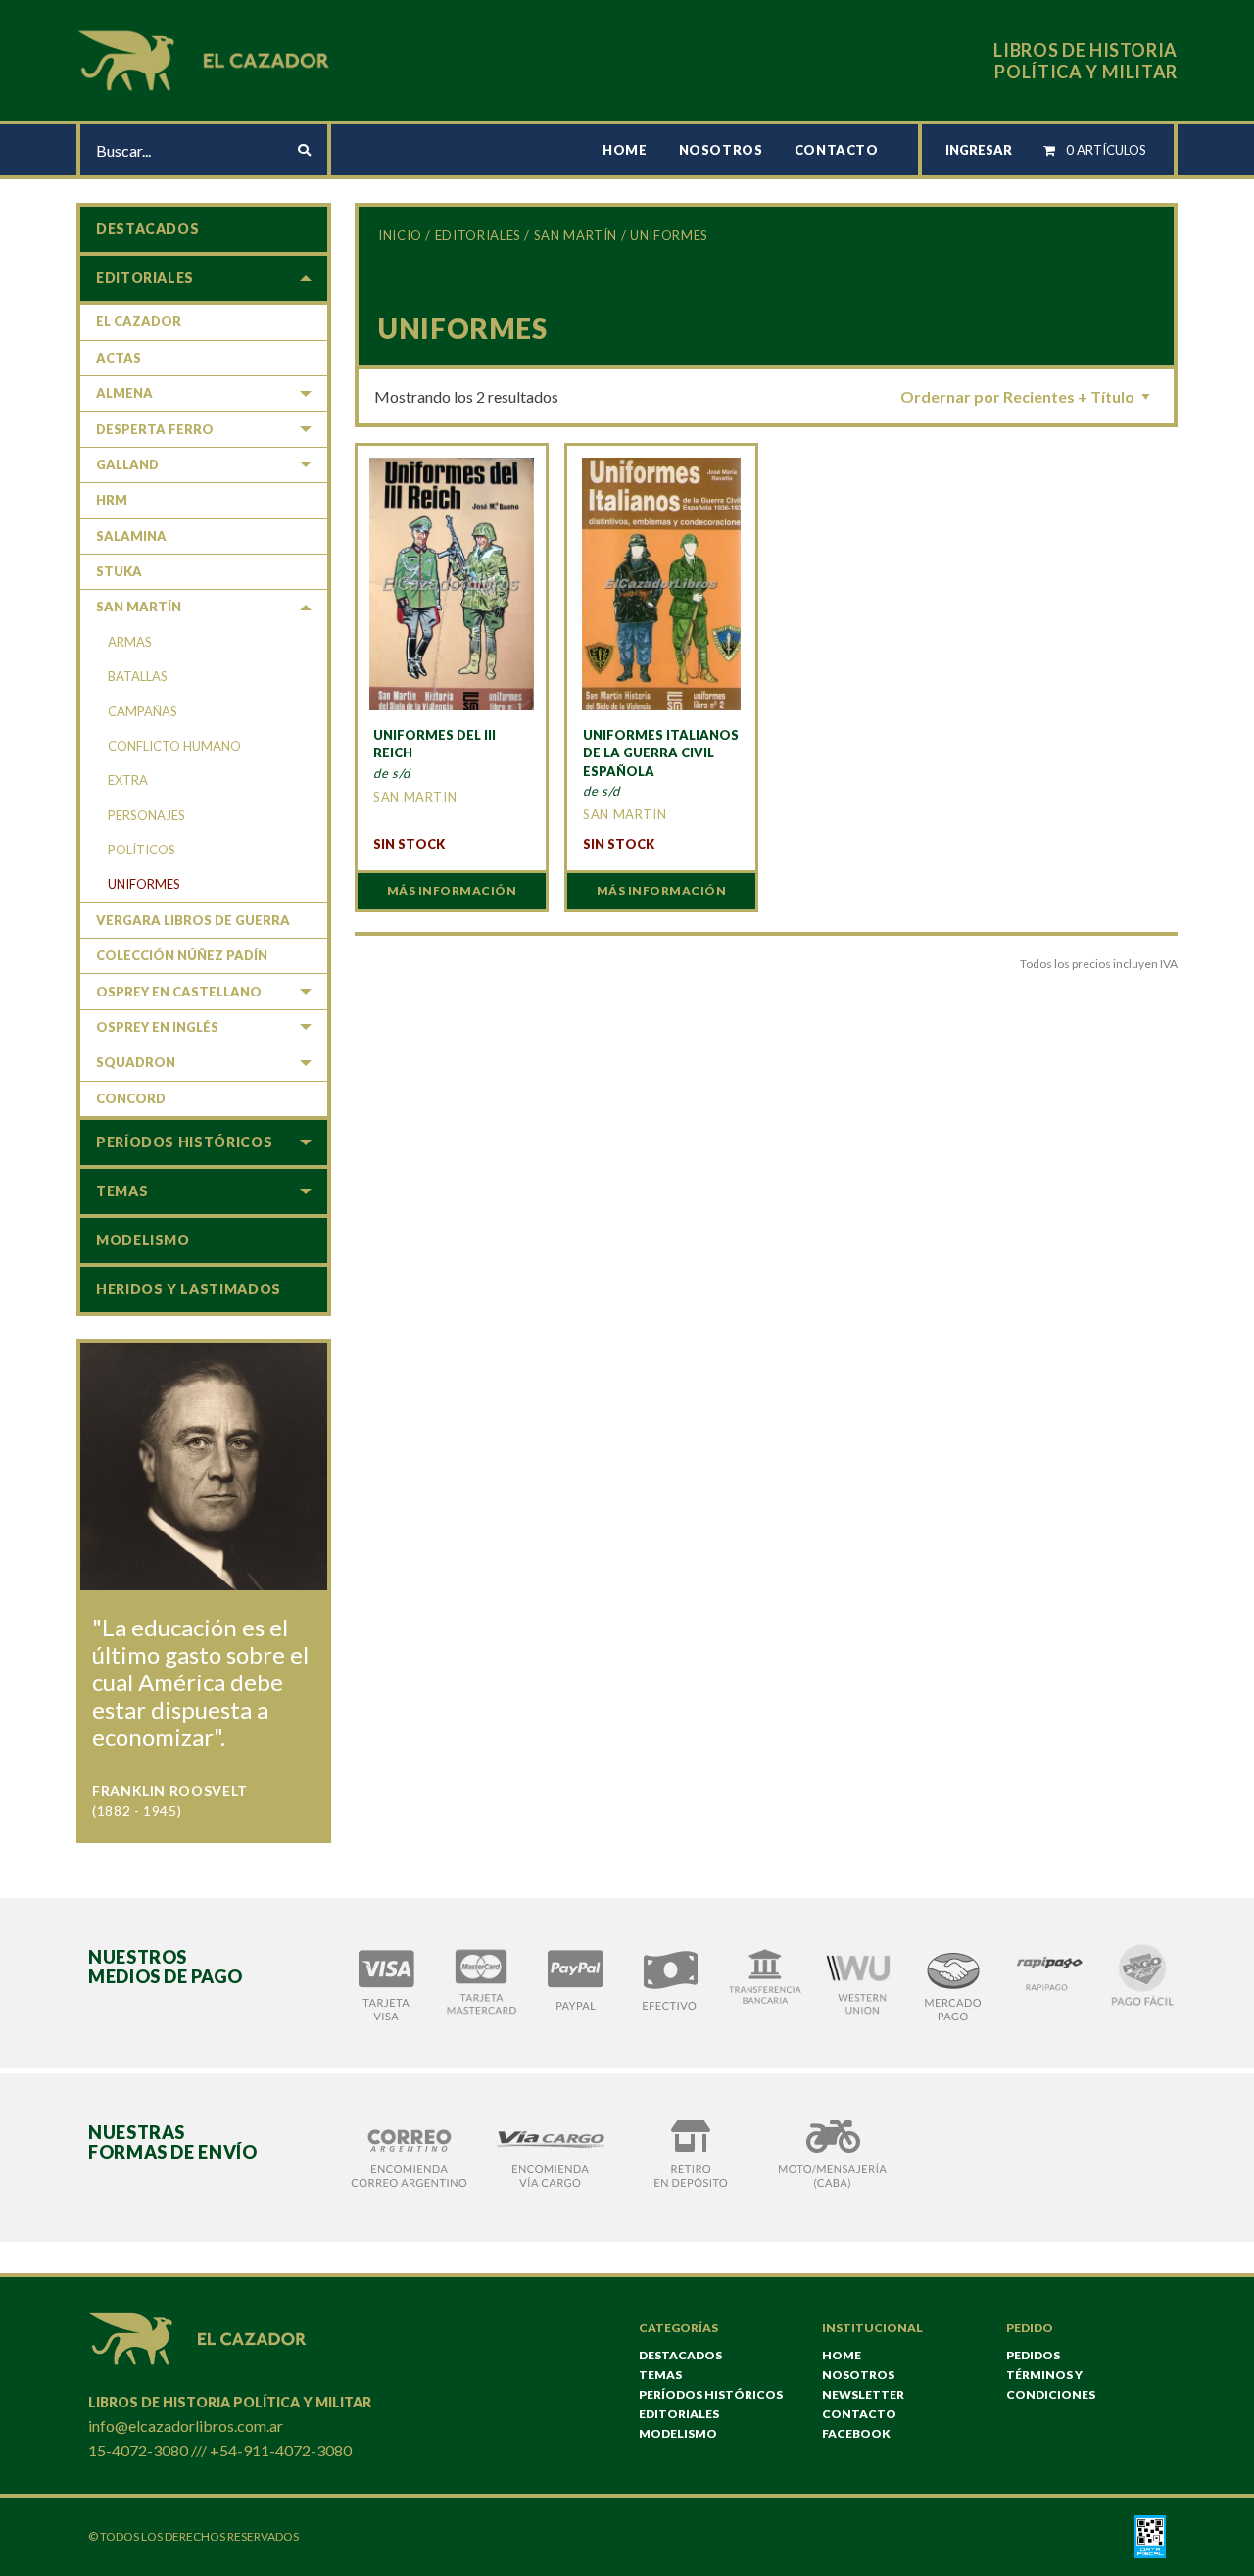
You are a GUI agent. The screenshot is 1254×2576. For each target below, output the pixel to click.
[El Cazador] (207, 58)
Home (625, 150)
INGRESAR (979, 150)
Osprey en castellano (179, 992)
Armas (130, 642)
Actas (119, 358)
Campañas (143, 711)
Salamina (131, 536)
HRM (112, 500)
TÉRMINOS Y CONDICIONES (1051, 2384)
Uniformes (144, 884)
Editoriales (478, 235)
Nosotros (721, 150)
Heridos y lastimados (189, 1289)
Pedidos (1033, 2355)
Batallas (138, 676)
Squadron (136, 1062)
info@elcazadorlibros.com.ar (186, 2426)
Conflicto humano (174, 746)
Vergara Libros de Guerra (193, 920)
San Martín (576, 235)
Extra (128, 780)
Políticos (142, 850)
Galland (127, 464)
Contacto (837, 150)
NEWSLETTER (863, 2394)
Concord (131, 1098)
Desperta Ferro (155, 429)
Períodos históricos (184, 1142)
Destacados (147, 229)
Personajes (146, 815)
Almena (124, 393)
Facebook (856, 2433)
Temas (122, 1191)
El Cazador (139, 321)
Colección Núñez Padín (182, 955)
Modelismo (143, 1240)
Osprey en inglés (157, 1027)
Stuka (119, 571)
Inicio (400, 235)
